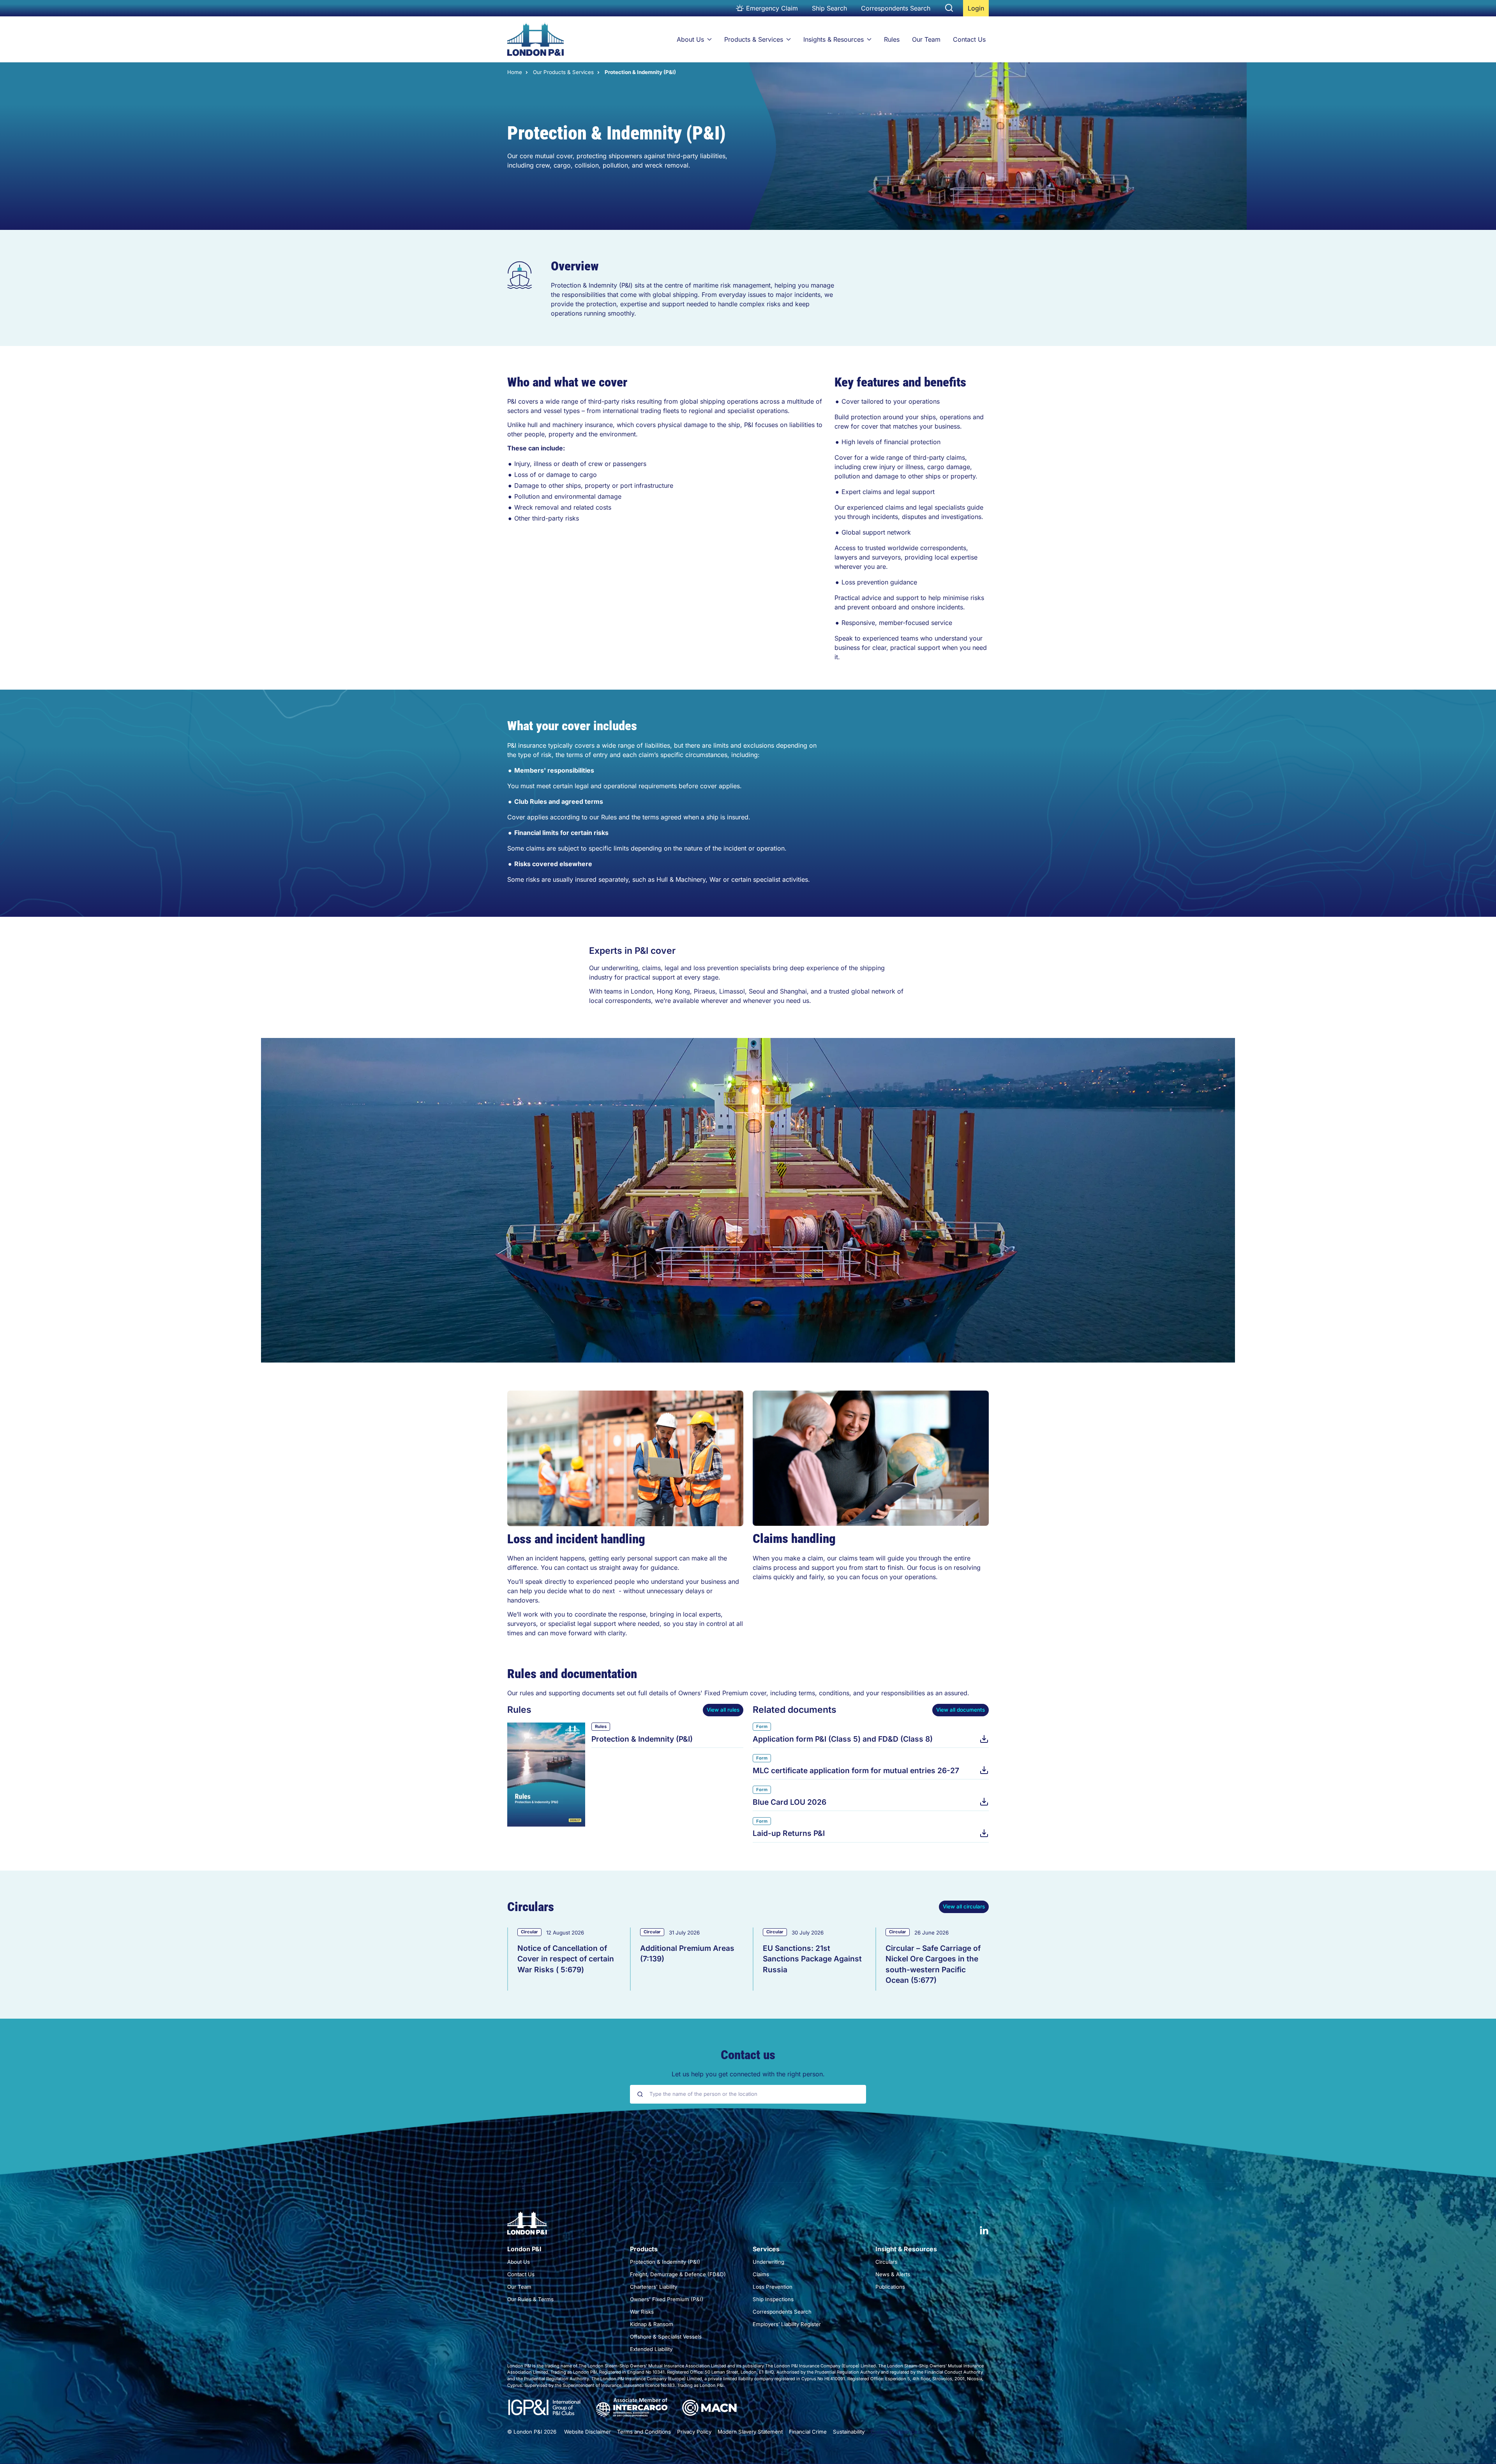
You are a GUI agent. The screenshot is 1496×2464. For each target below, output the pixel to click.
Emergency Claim (772, 8)
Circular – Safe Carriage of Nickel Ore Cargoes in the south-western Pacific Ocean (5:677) (933, 1964)
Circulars (886, 2262)
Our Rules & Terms (530, 2299)
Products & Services (754, 39)
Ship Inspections (773, 2299)
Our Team (926, 39)
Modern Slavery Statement (750, 2432)
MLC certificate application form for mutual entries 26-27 (856, 1770)
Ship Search (829, 8)
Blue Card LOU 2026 (789, 1802)
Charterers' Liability (654, 2287)
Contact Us (969, 39)
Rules (892, 39)
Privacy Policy (694, 2432)
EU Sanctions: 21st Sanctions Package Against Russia (812, 1959)
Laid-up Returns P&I (789, 1833)
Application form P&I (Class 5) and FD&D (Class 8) (843, 1739)
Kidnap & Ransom (652, 2324)
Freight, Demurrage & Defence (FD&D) (678, 2274)
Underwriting (768, 2262)
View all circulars (964, 1906)
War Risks (642, 2312)
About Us (690, 39)
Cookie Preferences (895, 2432)
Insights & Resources (834, 39)
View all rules (723, 1710)
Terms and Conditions (644, 2432)
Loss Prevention (773, 2287)
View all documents (961, 1710)
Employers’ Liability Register (787, 2324)
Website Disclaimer (587, 2432)
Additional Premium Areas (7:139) (687, 1953)
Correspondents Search (896, 8)
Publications (890, 2287)
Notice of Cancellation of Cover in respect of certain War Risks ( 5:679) (566, 1959)
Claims (761, 2274)
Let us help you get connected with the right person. (748, 2074)
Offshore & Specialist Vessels (666, 2337)
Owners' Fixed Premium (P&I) (667, 2299)
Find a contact (748, 2117)
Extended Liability (651, 2349)
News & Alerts (893, 2274)
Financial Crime (808, 2432)
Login (978, 10)
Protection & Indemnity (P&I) (642, 1739)
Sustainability (849, 2432)
